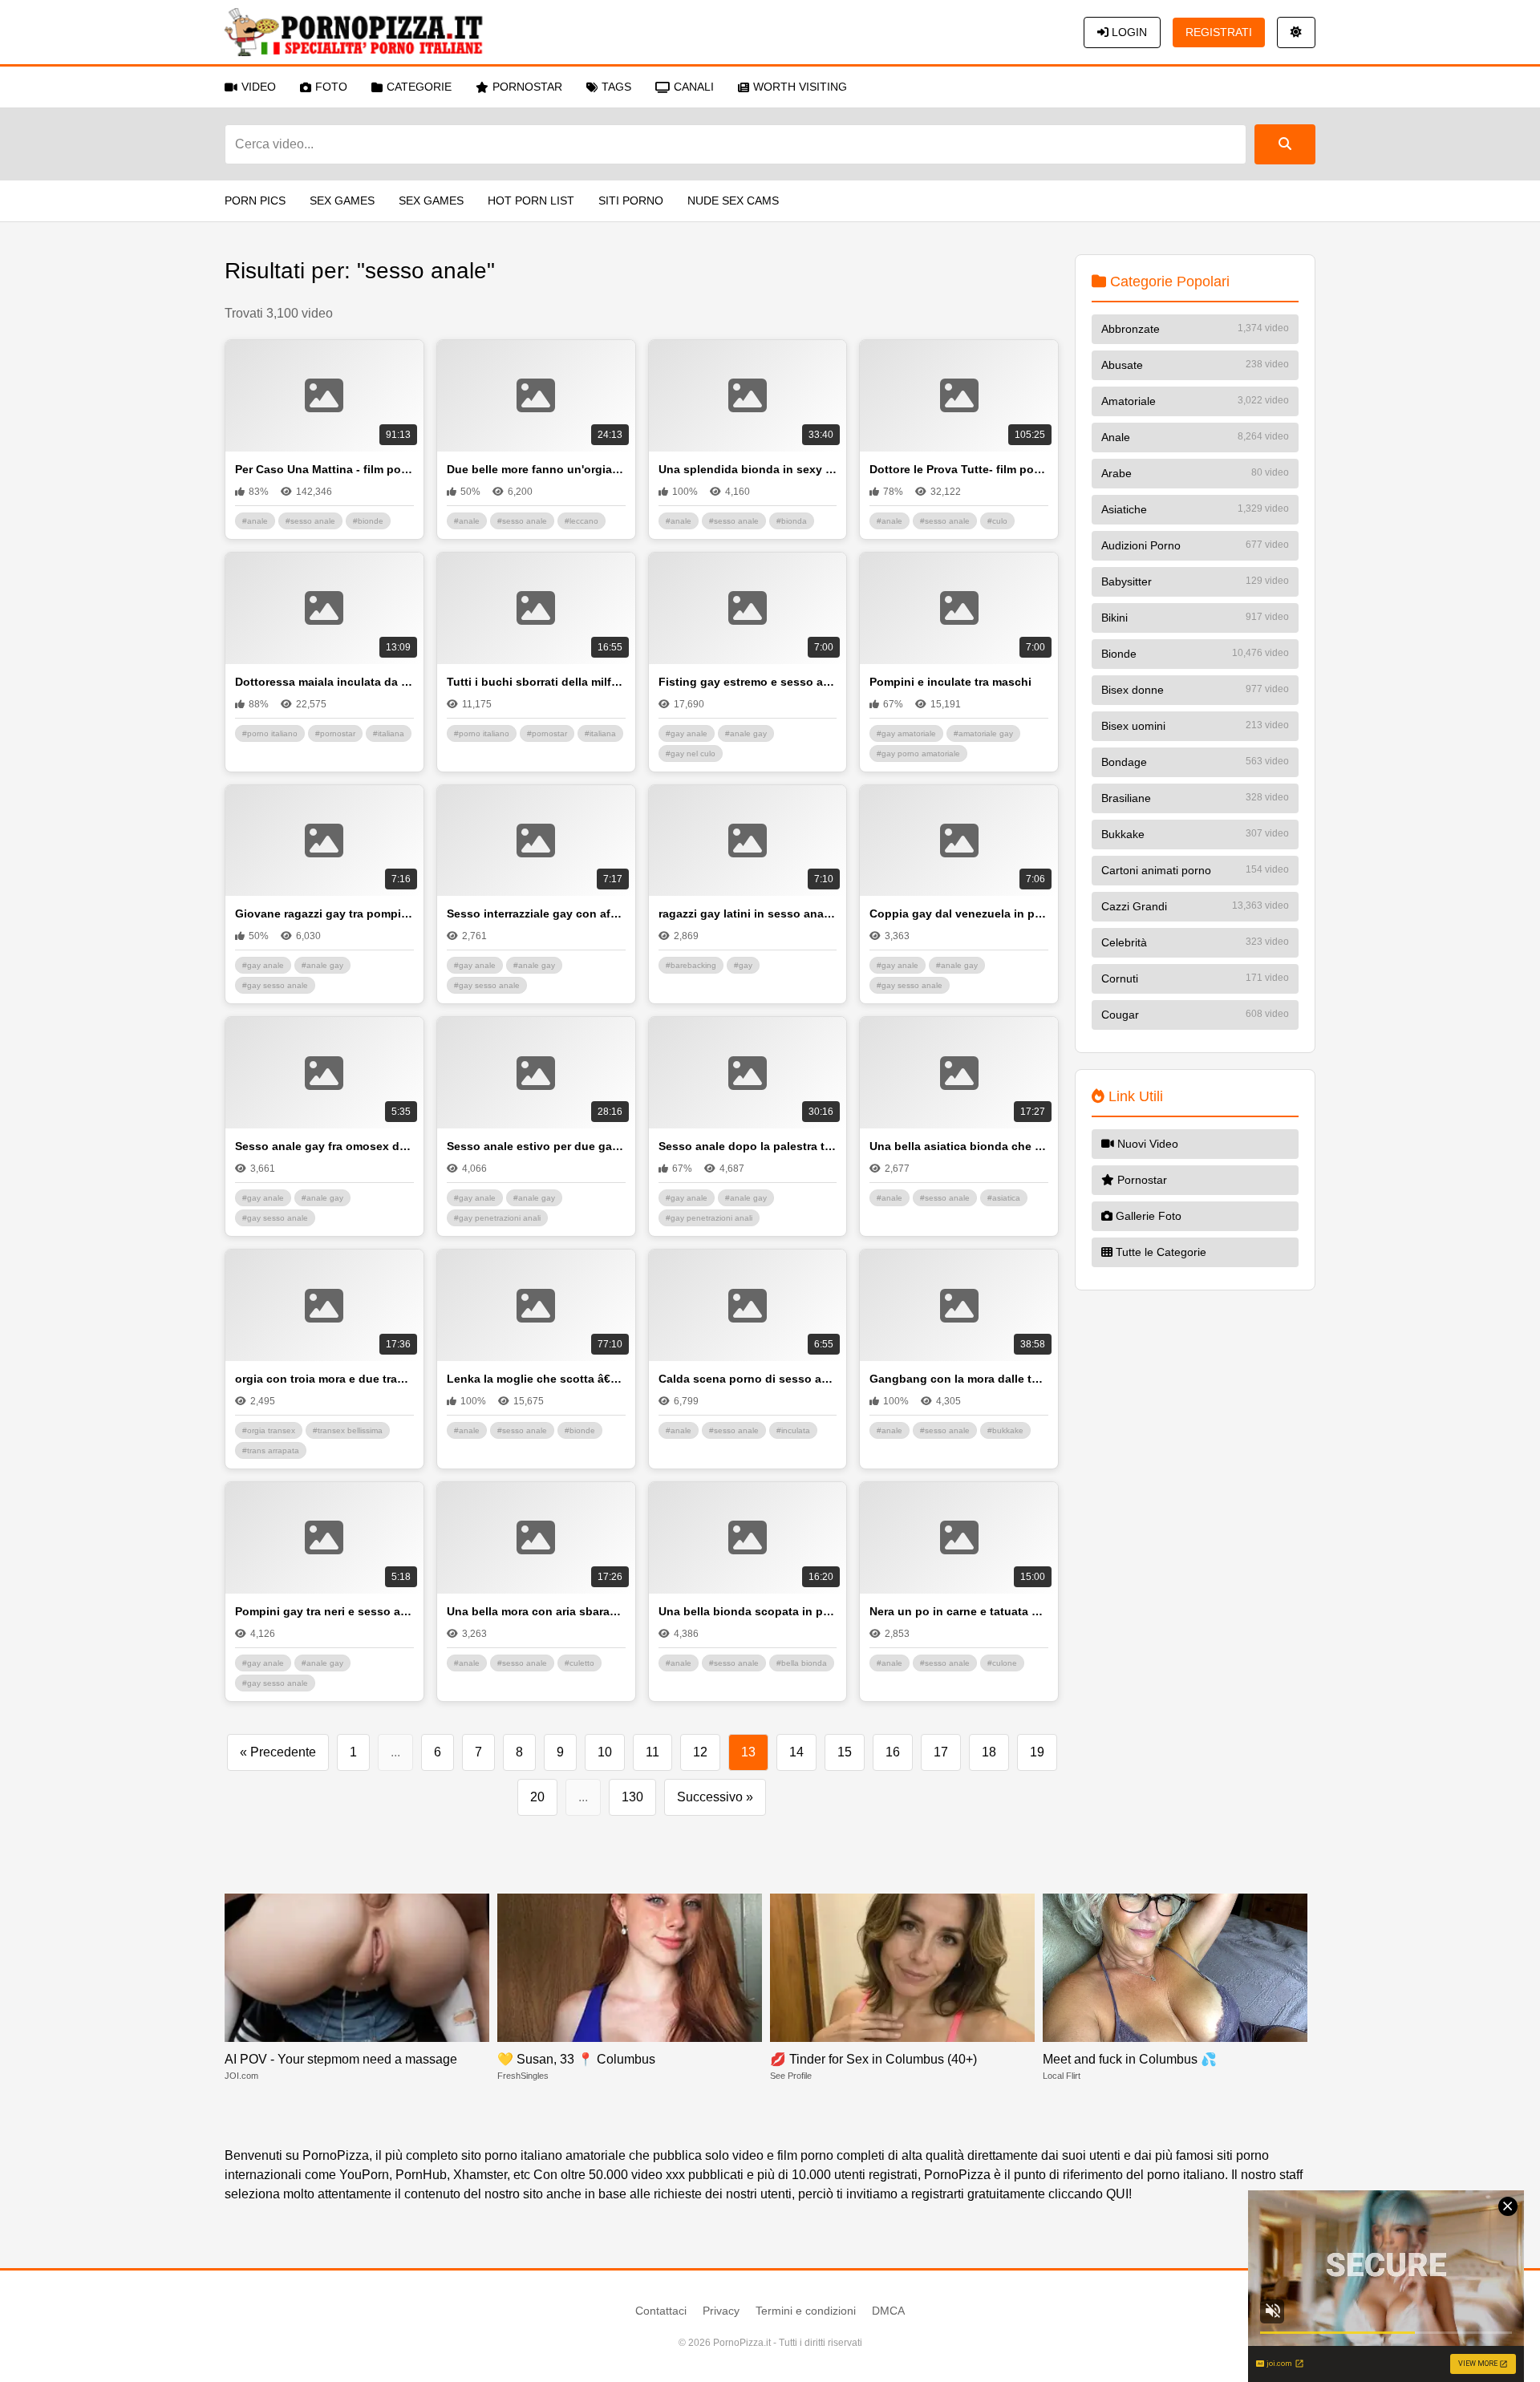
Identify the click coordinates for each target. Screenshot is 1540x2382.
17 (941, 1752)
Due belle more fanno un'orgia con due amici (536, 469)
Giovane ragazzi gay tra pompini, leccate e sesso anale (324, 914)
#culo (997, 521)
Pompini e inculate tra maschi (950, 682)
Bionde (1195, 654)
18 (989, 1752)
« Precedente (278, 1752)
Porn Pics (255, 201)
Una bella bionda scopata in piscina (748, 1611)
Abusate (1195, 365)
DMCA (888, 2311)
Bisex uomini (1195, 726)
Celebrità (1195, 942)
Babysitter (1195, 581)
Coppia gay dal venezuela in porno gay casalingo (959, 914)
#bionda (792, 521)
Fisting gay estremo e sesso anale (748, 682)
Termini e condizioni (806, 2311)
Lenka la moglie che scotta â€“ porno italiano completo (536, 1379)
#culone (1002, 1663)
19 (1037, 1752)
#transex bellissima (348, 1430)
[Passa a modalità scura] (1296, 32)
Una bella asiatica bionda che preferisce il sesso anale (959, 1146)
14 (796, 1752)
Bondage (1195, 762)
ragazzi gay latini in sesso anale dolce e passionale (748, 914)
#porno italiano (270, 733)
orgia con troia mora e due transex (324, 1379)
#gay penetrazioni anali (497, 1218)
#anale (255, 521)
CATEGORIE (419, 87)
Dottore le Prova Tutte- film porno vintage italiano (959, 469)
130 (632, 1797)
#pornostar (335, 733)
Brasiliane (1195, 798)
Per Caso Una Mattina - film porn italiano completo (324, 469)
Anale (1195, 437)
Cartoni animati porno (1195, 870)
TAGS (616, 87)
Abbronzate (1195, 329)
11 (652, 1752)
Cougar (1195, 1015)
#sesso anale (310, 521)
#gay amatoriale (906, 733)
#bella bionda (802, 1663)
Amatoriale (1195, 401)
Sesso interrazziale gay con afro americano (536, 914)
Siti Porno (631, 201)
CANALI (694, 87)
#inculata (793, 1430)
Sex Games (342, 201)
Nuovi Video (1146, 1144)
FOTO (331, 87)
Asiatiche (1195, 509)
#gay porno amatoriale (918, 753)
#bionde (368, 521)
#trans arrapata (271, 1450)
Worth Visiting (800, 87)
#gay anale (687, 733)
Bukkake (1195, 834)
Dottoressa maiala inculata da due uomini (324, 682)
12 (700, 1752)
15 (845, 1752)
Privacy (721, 2311)
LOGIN (1128, 32)
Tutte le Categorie (1159, 1252)
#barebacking (691, 965)
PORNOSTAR (527, 87)
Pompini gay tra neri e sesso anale (324, 1611)
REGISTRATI (1219, 32)
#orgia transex (269, 1430)
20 (537, 1797)
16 (893, 1752)
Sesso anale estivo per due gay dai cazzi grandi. (536, 1146)
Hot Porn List (531, 201)
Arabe (1195, 473)
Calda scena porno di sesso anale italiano (748, 1379)
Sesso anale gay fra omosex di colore (324, 1146)
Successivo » (715, 1797)
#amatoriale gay (983, 733)
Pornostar (1141, 1180)
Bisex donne (1195, 690)
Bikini (1195, 618)
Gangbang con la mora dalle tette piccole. (959, 1379)
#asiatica (1004, 1198)
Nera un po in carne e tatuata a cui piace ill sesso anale (959, 1611)
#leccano (582, 521)
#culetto (580, 1663)
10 (605, 1752)
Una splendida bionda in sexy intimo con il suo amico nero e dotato (748, 469)
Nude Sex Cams (733, 201)
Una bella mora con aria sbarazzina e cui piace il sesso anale (536, 1611)
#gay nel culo (691, 753)
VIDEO (259, 87)
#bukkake (1005, 1430)
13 (748, 1752)
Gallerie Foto (1147, 1216)
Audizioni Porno (1195, 545)
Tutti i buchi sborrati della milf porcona (536, 682)
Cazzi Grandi (1195, 906)
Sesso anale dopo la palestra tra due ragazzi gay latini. (748, 1146)
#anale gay (746, 733)
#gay (743, 965)
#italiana (389, 733)
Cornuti (1195, 978)
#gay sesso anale (275, 985)
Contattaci (661, 2311)
